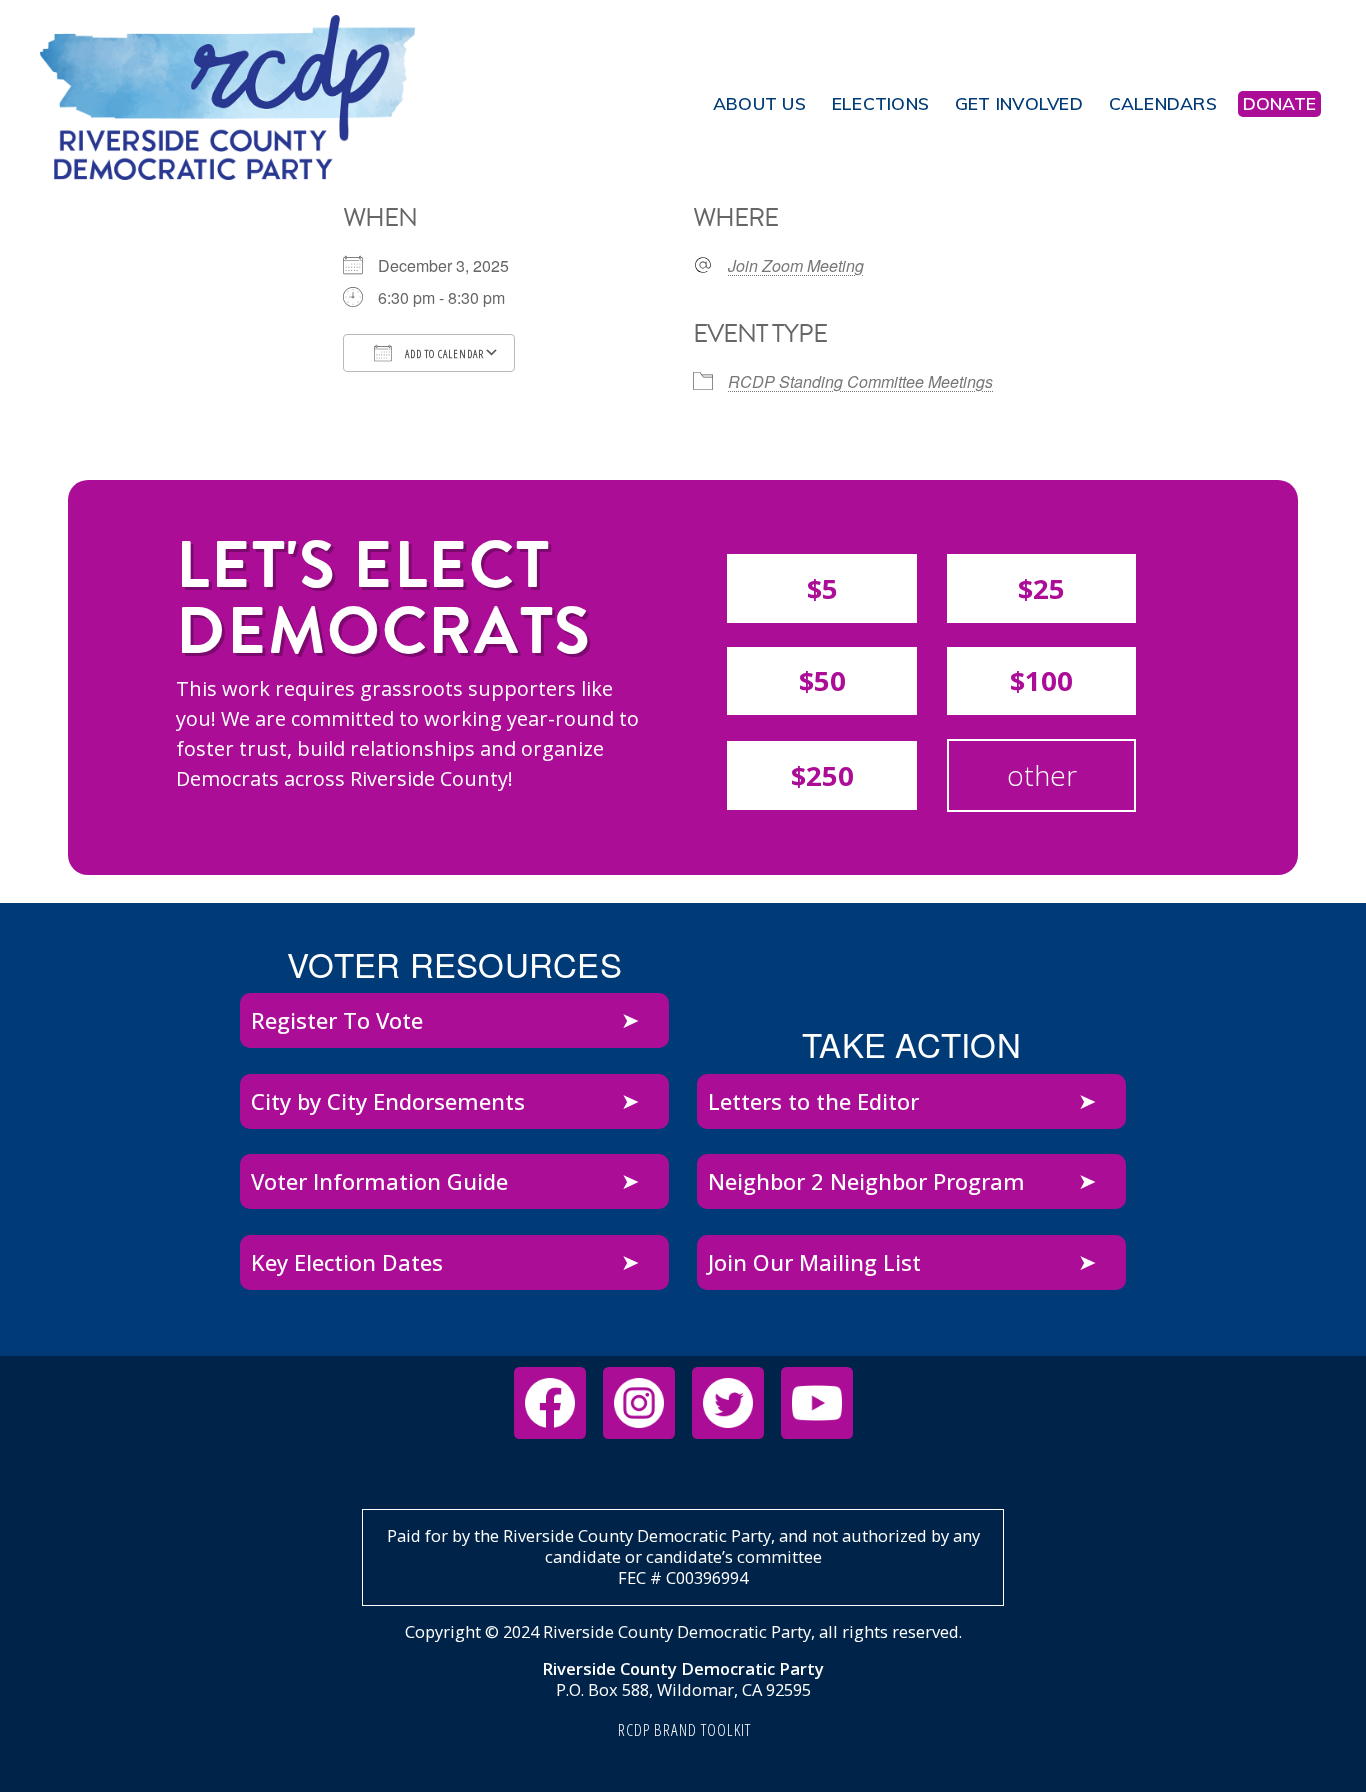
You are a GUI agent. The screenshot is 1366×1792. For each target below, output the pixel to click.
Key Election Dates (347, 1262)
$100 (1041, 680)
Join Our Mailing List (814, 1262)
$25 (1041, 588)
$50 (822, 680)
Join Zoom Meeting (796, 266)
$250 (822, 775)
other (1042, 775)
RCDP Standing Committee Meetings (860, 381)
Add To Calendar (443, 353)
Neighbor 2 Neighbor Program (866, 1181)
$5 (822, 588)
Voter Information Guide (379, 1181)
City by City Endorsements (388, 1101)
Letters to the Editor (813, 1101)
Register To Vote (337, 1020)
